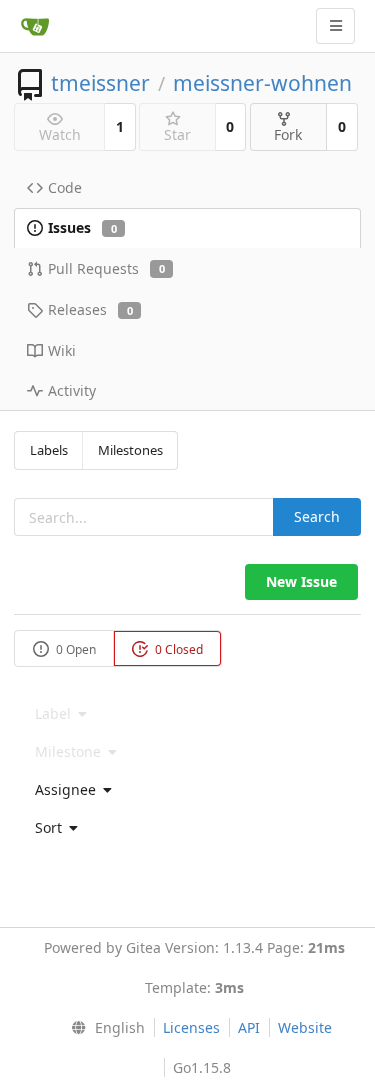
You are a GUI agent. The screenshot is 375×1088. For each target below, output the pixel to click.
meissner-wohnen (262, 83)
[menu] (187, 790)
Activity (72, 390)
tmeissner (100, 83)
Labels (49, 450)
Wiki (62, 350)
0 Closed (177, 649)
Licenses (191, 1027)
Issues (82, 227)
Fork (288, 134)
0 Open (74, 649)
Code (65, 187)
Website (305, 1027)
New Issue (301, 581)
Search (317, 516)
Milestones (130, 450)
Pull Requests (106, 268)
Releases (90, 309)
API (249, 1027)
